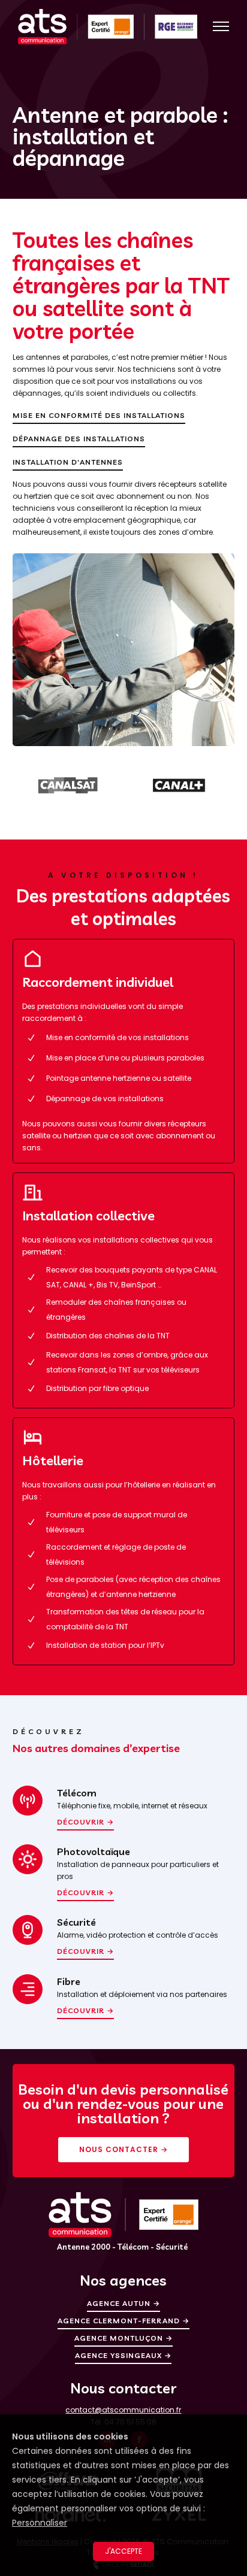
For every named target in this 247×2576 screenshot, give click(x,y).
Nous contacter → (123, 2149)
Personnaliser (40, 2523)
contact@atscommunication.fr (123, 2410)
